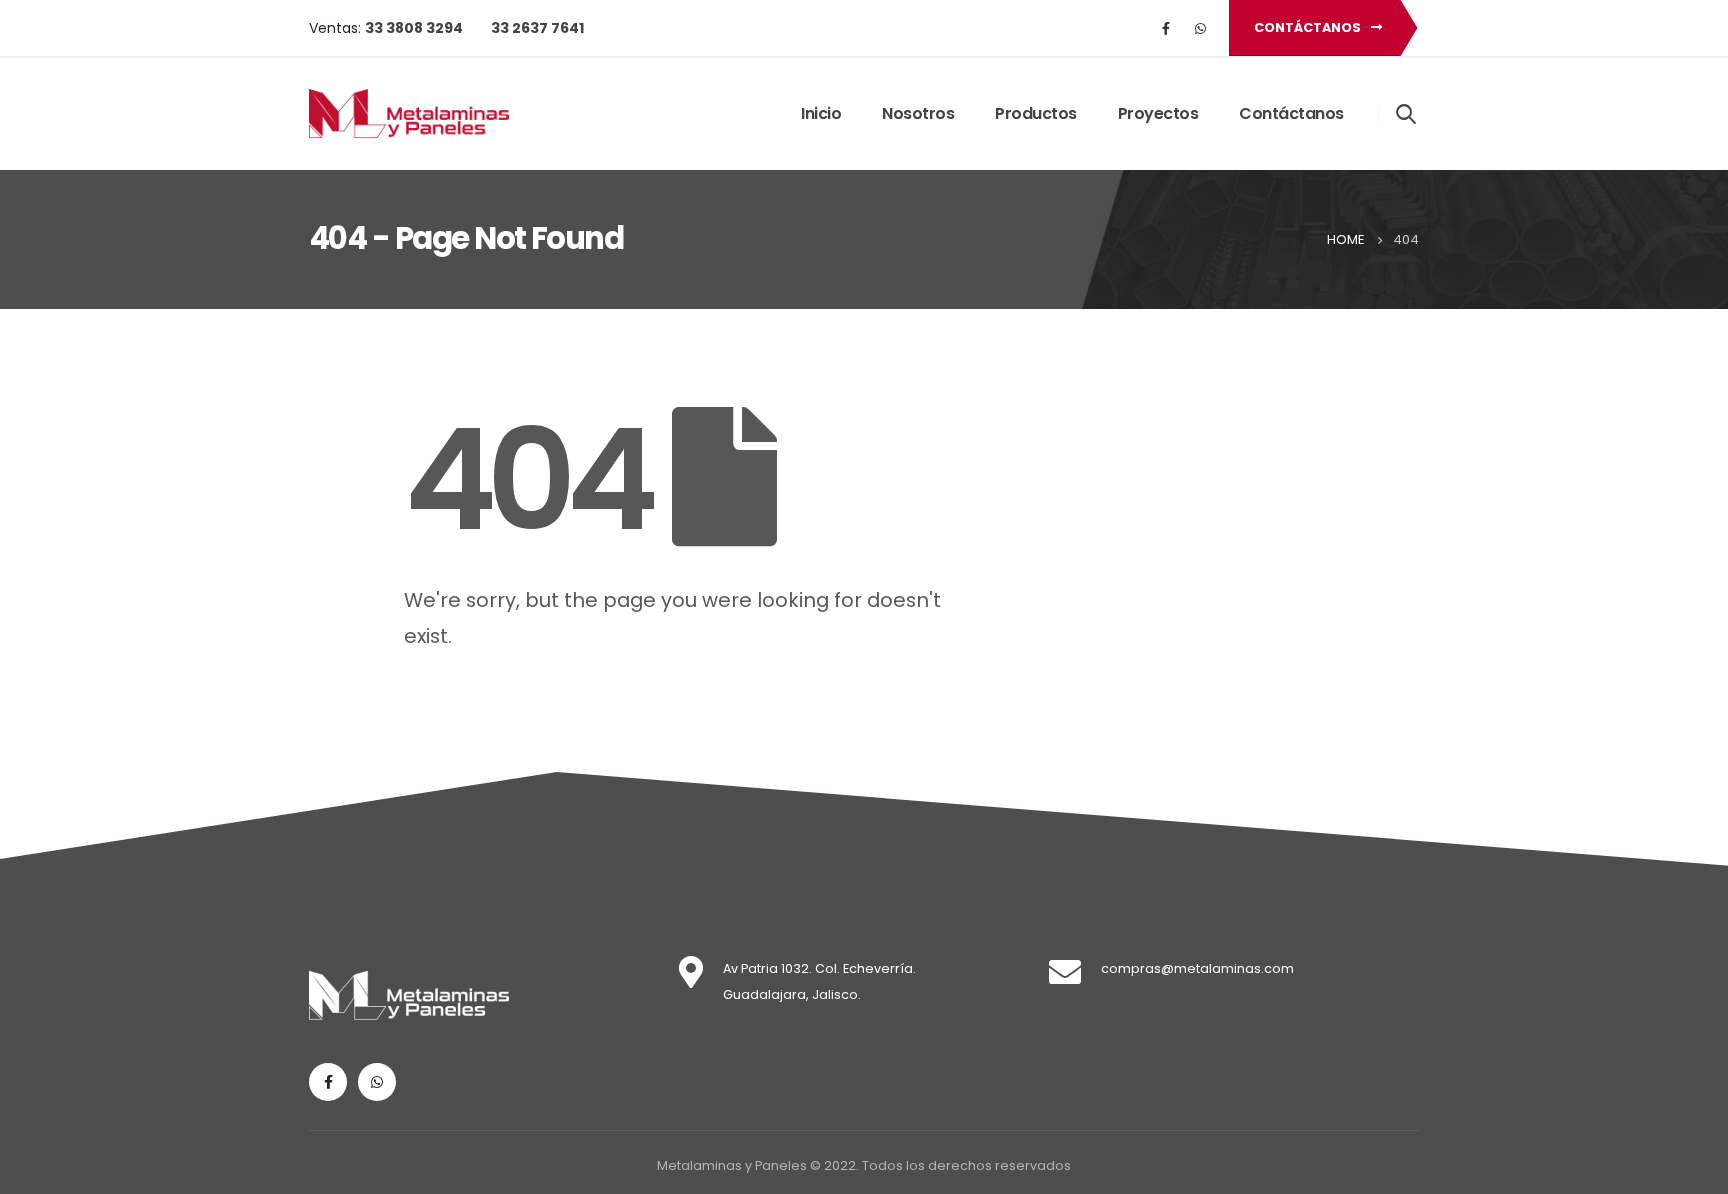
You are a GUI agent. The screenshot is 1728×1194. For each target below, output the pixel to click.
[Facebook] (1166, 28)
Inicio (821, 113)
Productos (1036, 113)
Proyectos (1158, 113)
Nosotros (918, 113)
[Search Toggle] (1406, 113)
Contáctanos (1309, 27)
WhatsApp (1200, 28)
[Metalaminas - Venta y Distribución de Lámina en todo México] (409, 114)
